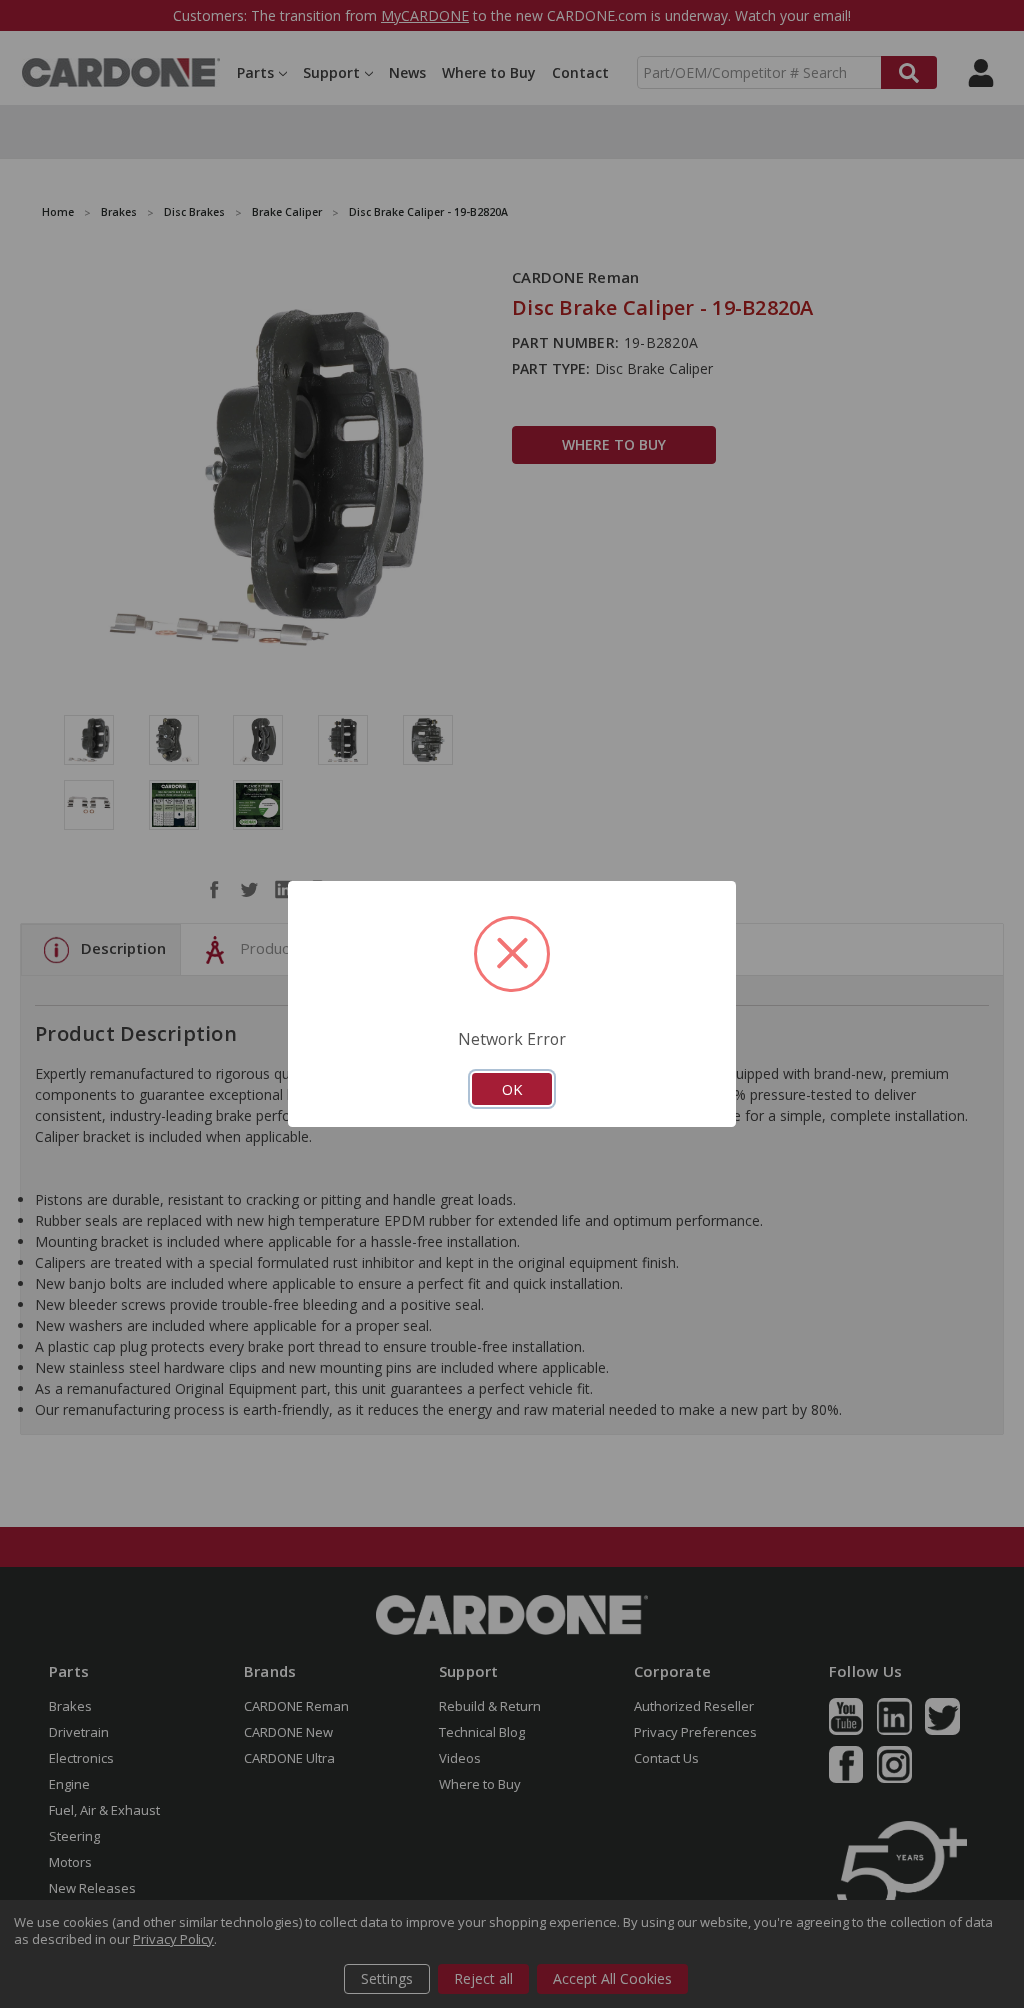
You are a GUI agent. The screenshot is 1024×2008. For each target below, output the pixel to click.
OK (512, 1089)
